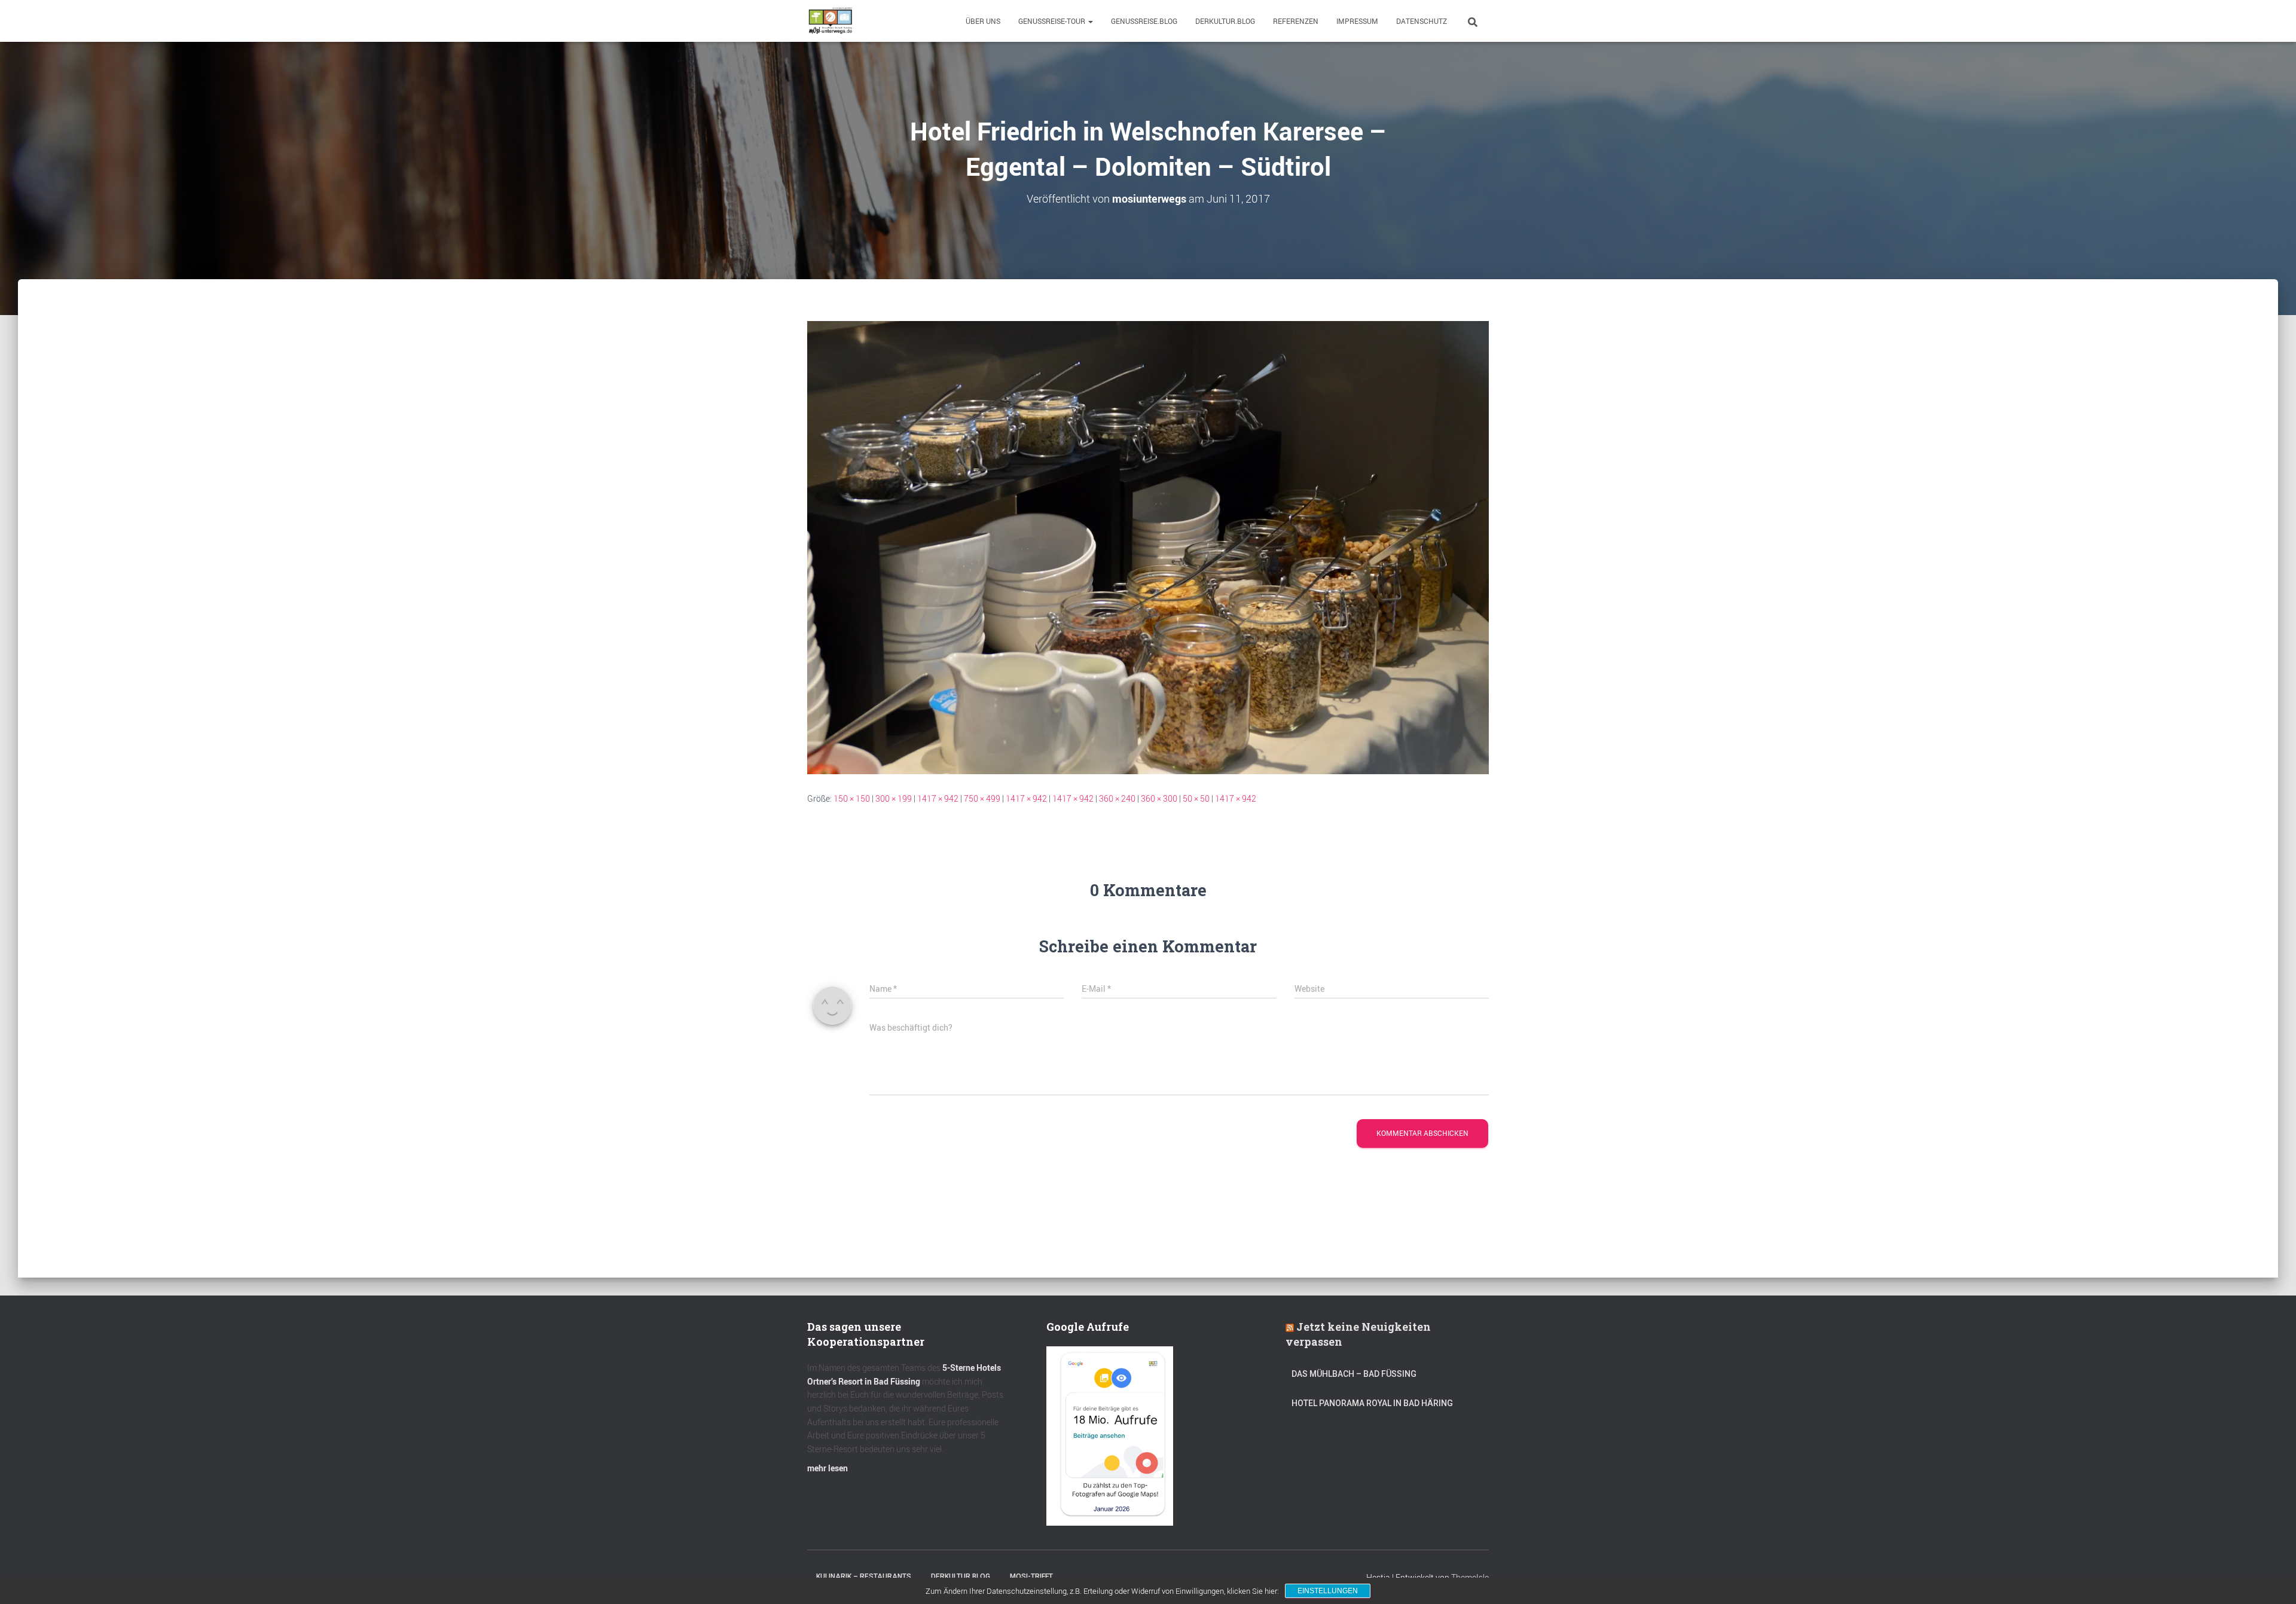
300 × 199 (894, 798)
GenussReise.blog (1144, 21)
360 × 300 (1159, 798)
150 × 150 (852, 798)
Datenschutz (1422, 21)
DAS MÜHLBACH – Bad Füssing (1354, 1374)
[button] (1090, 21)
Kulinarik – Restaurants (864, 1576)
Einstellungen (1328, 1591)
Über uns (983, 21)
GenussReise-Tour (1053, 21)
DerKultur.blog (1225, 21)
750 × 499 (982, 798)
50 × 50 (1196, 798)
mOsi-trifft (1031, 1576)
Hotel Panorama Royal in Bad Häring (1372, 1403)
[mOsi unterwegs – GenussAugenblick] (831, 21)
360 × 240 (1117, 798)
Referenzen (1296, 21)
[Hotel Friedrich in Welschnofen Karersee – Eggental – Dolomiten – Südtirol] (1148, 546)
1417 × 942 (938, 798)
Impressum (1357, 21)
